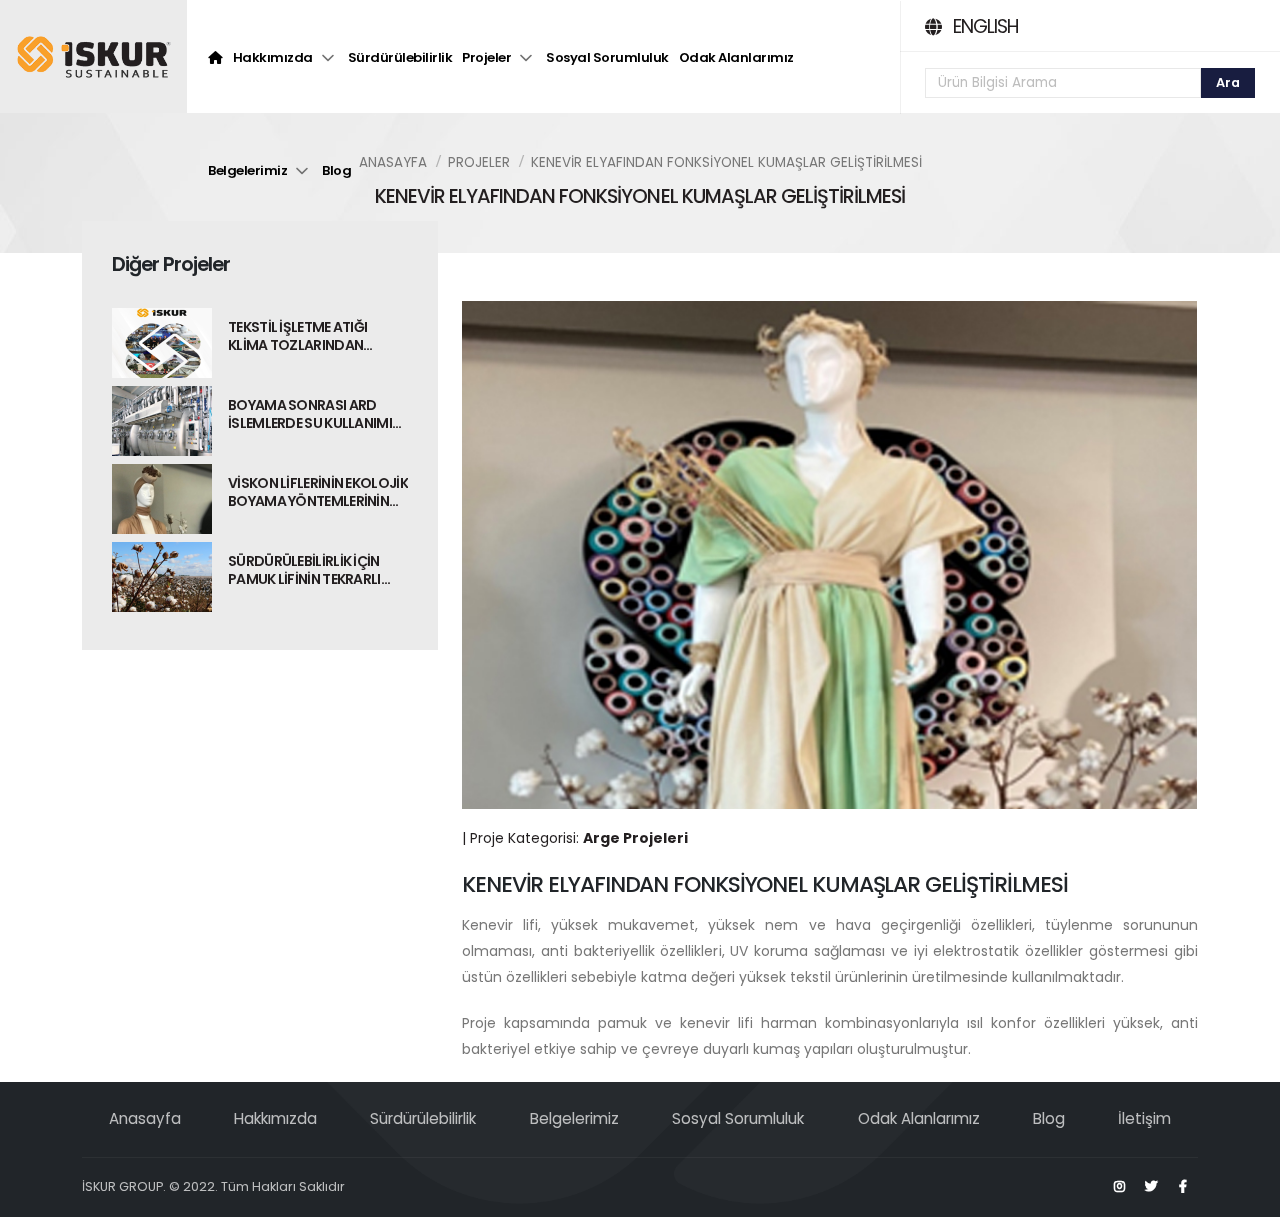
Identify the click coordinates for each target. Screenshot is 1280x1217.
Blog (336, 170)
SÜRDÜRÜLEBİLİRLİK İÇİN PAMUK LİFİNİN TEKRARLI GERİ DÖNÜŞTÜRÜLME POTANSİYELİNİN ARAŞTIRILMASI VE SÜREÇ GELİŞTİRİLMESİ (308, 570)
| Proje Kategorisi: (575, 838)
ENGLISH (985, 26)
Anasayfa (393, 162)
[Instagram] (1119, 1187)
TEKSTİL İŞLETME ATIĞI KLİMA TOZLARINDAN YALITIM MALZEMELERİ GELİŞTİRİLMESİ (297, 336)
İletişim (1144, 1118)
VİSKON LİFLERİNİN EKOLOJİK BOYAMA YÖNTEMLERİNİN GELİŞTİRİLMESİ (318, 492)
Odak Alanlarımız (736, 57)
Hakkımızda (273, 57)
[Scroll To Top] (1245, 1194)
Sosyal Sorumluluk (607, 57)
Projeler (486, 57)
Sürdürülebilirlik (400, 57)
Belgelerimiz (247, 170)
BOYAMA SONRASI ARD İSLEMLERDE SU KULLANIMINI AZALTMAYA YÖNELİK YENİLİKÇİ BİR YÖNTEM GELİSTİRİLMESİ (316, 414)
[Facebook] (1183, 1187)
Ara (1228, 82)
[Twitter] (1151, 1187)
